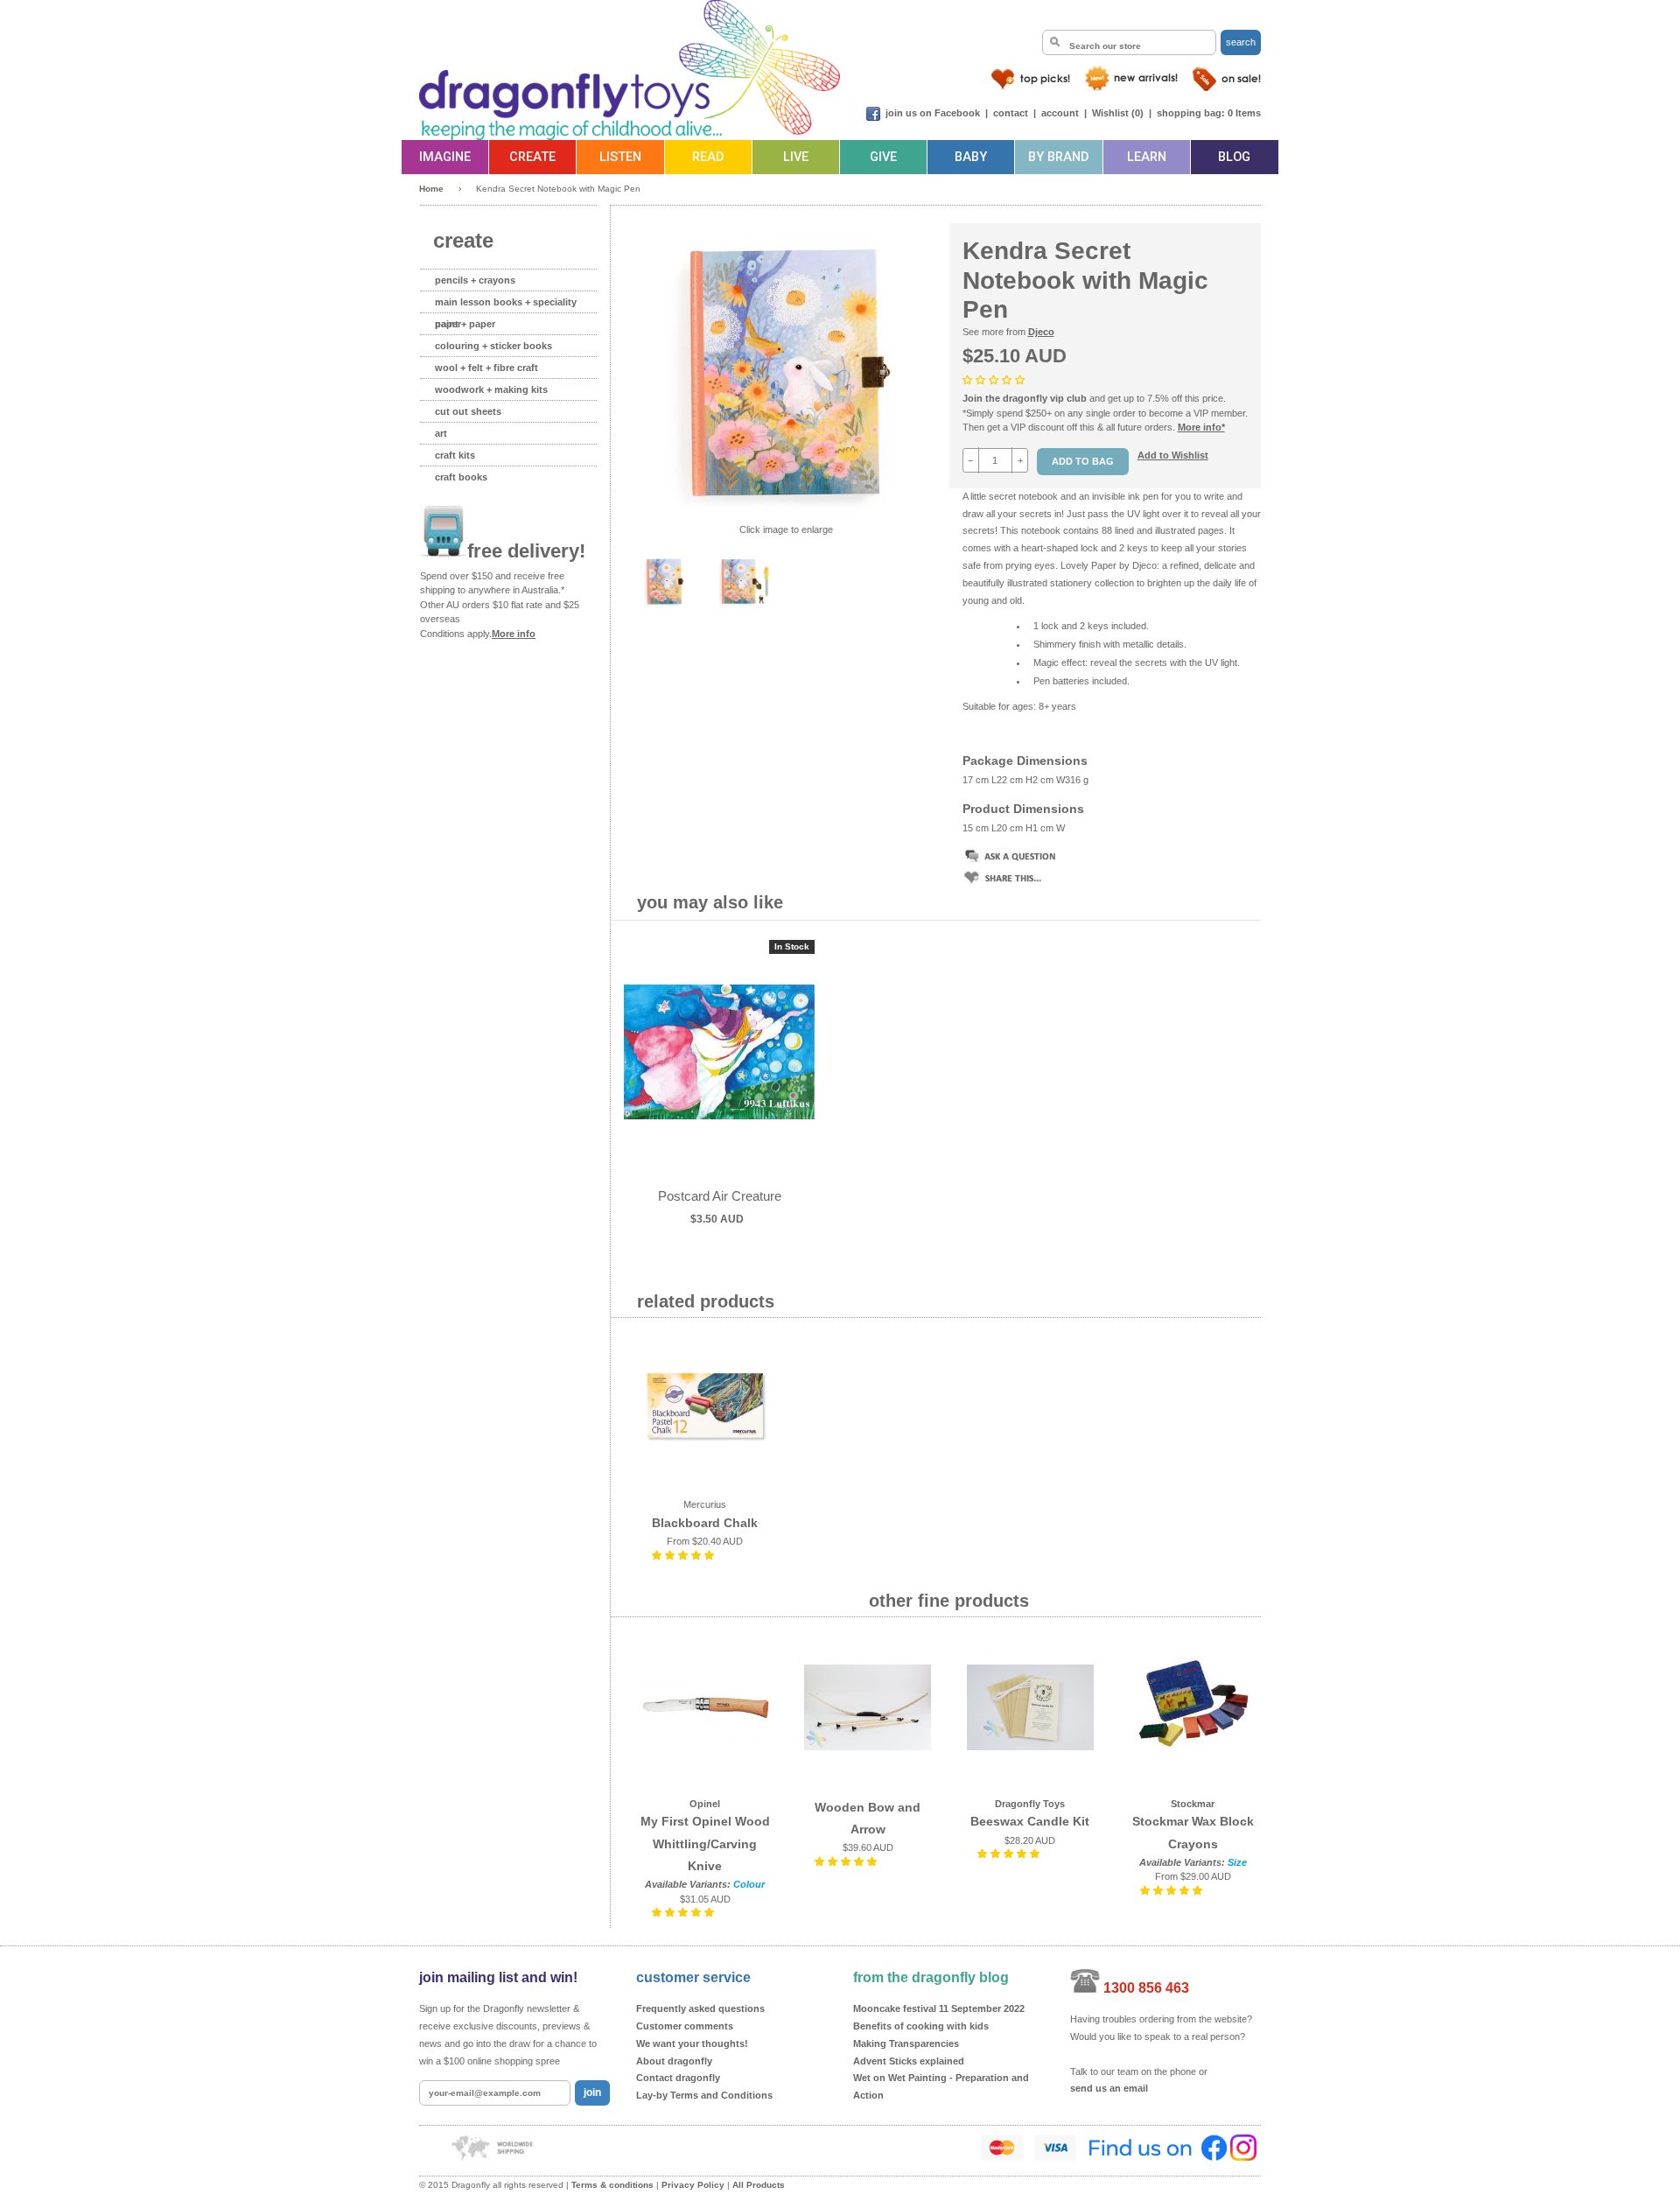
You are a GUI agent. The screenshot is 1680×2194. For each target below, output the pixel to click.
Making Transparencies (906, 2043)
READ (708, 157)
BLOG (1234, 157)
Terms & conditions (612, 2185)
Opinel (705, 1804)
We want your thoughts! (692, 2043)
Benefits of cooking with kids (921, 2026)
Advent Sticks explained (909, 2061)
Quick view (720, 1070)
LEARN (1147, 157)
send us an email (1109, 2088)
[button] (995, 380)
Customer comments (685, 2026)
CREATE (532, 157)
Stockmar (1193, 1804)
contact (1011, 113)
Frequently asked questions (700, 2008)
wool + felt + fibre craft (486, 368)
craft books (461, 477)
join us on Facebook (933, 113)
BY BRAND (1058, 157)
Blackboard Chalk (705, 1523)
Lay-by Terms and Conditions (704, 2095)
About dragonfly (674, 2061)
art (441, 433)
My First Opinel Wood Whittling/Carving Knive (705, 1843)
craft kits (455, 455)
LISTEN (620, 157)
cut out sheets (468, 411)
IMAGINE (445, 157)
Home (431, 189)
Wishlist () (1118, 113)
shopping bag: (1191, 113)
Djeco (1041, 332)
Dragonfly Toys (1030, 1804)
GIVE (883, 157)
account (1060, 113)
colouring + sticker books (493, 346)
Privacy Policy (693, 2185)
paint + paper (465, 324)
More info (514, 634)
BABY (971, 157)
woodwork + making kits (491, 389)
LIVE (796, 157)
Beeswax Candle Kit (1030, 1821)
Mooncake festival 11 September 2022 (939, 2008)
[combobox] (1129, 42)
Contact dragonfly (678, 2078)
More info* (1201, 427)
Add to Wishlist (1173, 455)
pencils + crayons (475, 280)
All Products (759, 2185)
